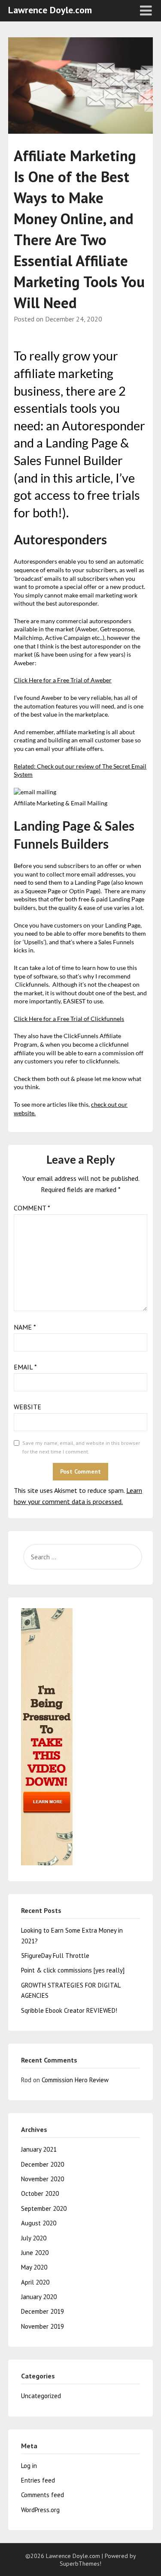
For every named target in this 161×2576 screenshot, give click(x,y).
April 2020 (35, 2282)
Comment (32, 1208)
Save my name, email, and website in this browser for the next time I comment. (81, 1447)
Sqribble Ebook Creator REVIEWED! (69, 2010)
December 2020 (43, 2164)
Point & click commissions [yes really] (73, 1970)
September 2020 (44, 2208)
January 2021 (39, 2149)
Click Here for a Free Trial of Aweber (63, 680)
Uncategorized (41, 2396)
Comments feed (43, 2495)
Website (27, 1407)
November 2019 (43, 2326)
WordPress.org (40, 2510)
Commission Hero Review (75, 2080)
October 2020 (40, 2193)
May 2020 (34, 2267)
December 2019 (43, 2311)
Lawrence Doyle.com (50, 10)
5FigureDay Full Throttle (55, 1956)
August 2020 (39, 2223)
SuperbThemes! (80, 2564)
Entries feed (38, 2480)
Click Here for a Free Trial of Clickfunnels (69, 1019)
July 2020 (34, 2238)
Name (25, 1327)
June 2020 (35, 2253)
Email (25, 1367)
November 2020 (43, 2179)
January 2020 (39, 2297)
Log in (29, 2466)
